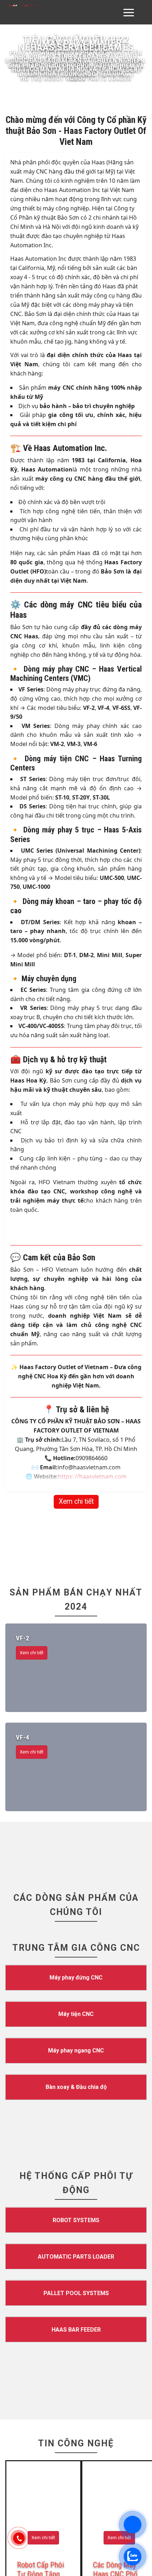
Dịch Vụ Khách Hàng (105, 1374)
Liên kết (15, 1480)
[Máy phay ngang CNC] (76, 718)
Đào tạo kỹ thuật (98, 1402)
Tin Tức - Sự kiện (98, 1446)
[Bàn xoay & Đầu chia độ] (76, 754)
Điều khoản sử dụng (105, 1480)
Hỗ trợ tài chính (96, 1393)
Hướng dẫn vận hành (26, 1446)
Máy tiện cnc (18, 1393)
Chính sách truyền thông (106, 1489)
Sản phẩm (17, 1374)
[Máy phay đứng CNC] (76, 645)
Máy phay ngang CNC (27, 1402)
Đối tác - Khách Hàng (27, 1436)
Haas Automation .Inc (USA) (110, 1518)
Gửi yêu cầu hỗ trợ (23, 1465)
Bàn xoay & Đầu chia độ (29, 1412)
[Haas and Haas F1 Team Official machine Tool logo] (76, 1617)
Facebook (21, 1499)
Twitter (17, 1489)
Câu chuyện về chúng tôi (106, 1436)
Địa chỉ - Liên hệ (97, 1456)
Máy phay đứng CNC (26, 1383)
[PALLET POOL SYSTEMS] (76, 960)
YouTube (19, 1518)
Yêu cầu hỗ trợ (95, 1412)
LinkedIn (19, 1509)
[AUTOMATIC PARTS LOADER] (76, 924)
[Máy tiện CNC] (76, 681)
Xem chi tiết (76, 169)
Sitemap (90, 1509)
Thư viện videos (24, 1427)
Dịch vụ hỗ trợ (95, 1383)
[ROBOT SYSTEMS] (76, 887)
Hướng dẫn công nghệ (28, 1456)
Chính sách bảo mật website (110, 1499)
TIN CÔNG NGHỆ (76, 1110)
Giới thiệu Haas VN (103, 1427)
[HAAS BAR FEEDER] (76, 997)
